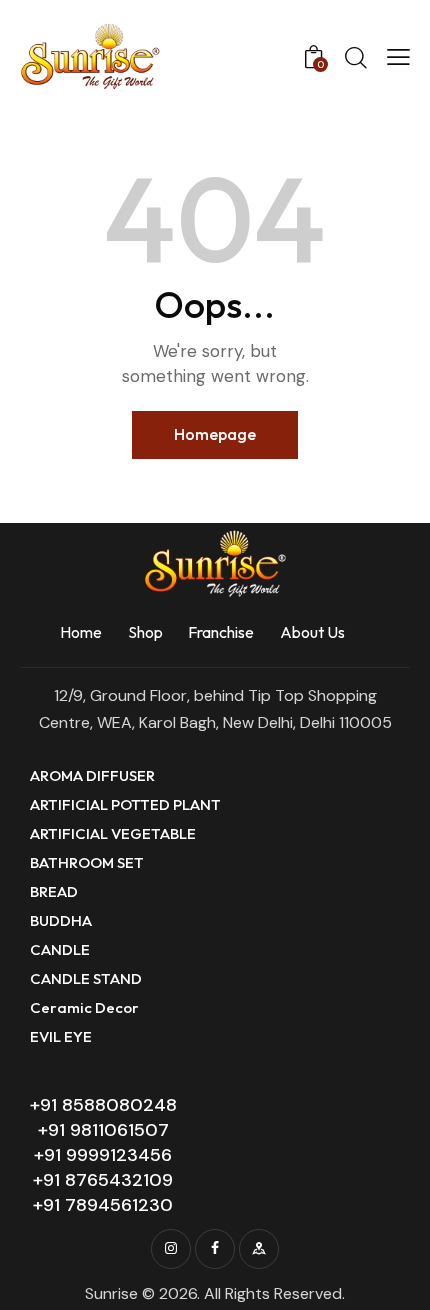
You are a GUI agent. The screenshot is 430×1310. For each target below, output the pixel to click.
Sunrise (111, 1293)
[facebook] (215, 1249)
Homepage (215, 434)
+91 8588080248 (103, 1105)
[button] (398, 57)
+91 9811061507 (103, 1130)
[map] (259, 1249)
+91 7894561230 (103, 1205)
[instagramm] (171, 1249)
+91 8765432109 (103, 1180)
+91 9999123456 (103, 1155)
